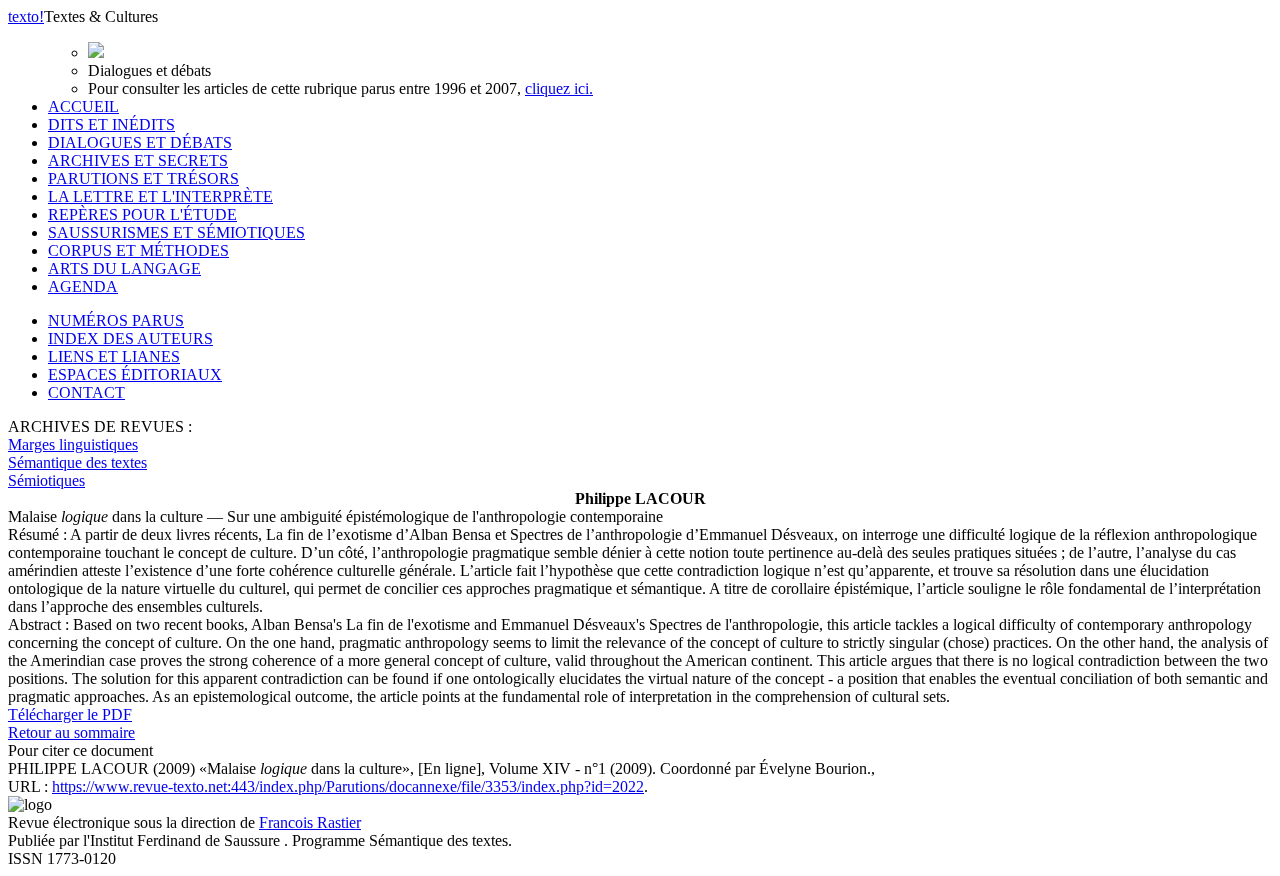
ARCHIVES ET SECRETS (138, 160)
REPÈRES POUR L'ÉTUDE (142, 214)
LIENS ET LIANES (114, 356)
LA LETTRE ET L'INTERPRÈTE (160, 196)
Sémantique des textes (77, 462)
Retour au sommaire (71, 732)
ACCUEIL (83, 106)
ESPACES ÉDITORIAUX (135, 374)
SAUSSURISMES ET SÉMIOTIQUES (176, 232)
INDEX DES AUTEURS (130, 338)
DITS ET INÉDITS (111, 124)
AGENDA (83, 286)
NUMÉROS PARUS (116, 320)
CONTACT (86, 392)
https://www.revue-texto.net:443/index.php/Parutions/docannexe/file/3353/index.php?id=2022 (348, 786)
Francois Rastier (310, 822)
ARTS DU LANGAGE (124, 268)
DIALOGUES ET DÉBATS (140, 142)
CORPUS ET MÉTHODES (138, 250)
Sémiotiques (46, 480)
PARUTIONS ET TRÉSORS (143, 178)
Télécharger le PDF (70, 714)
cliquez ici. (559, 88)
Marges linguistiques (73, 444)
